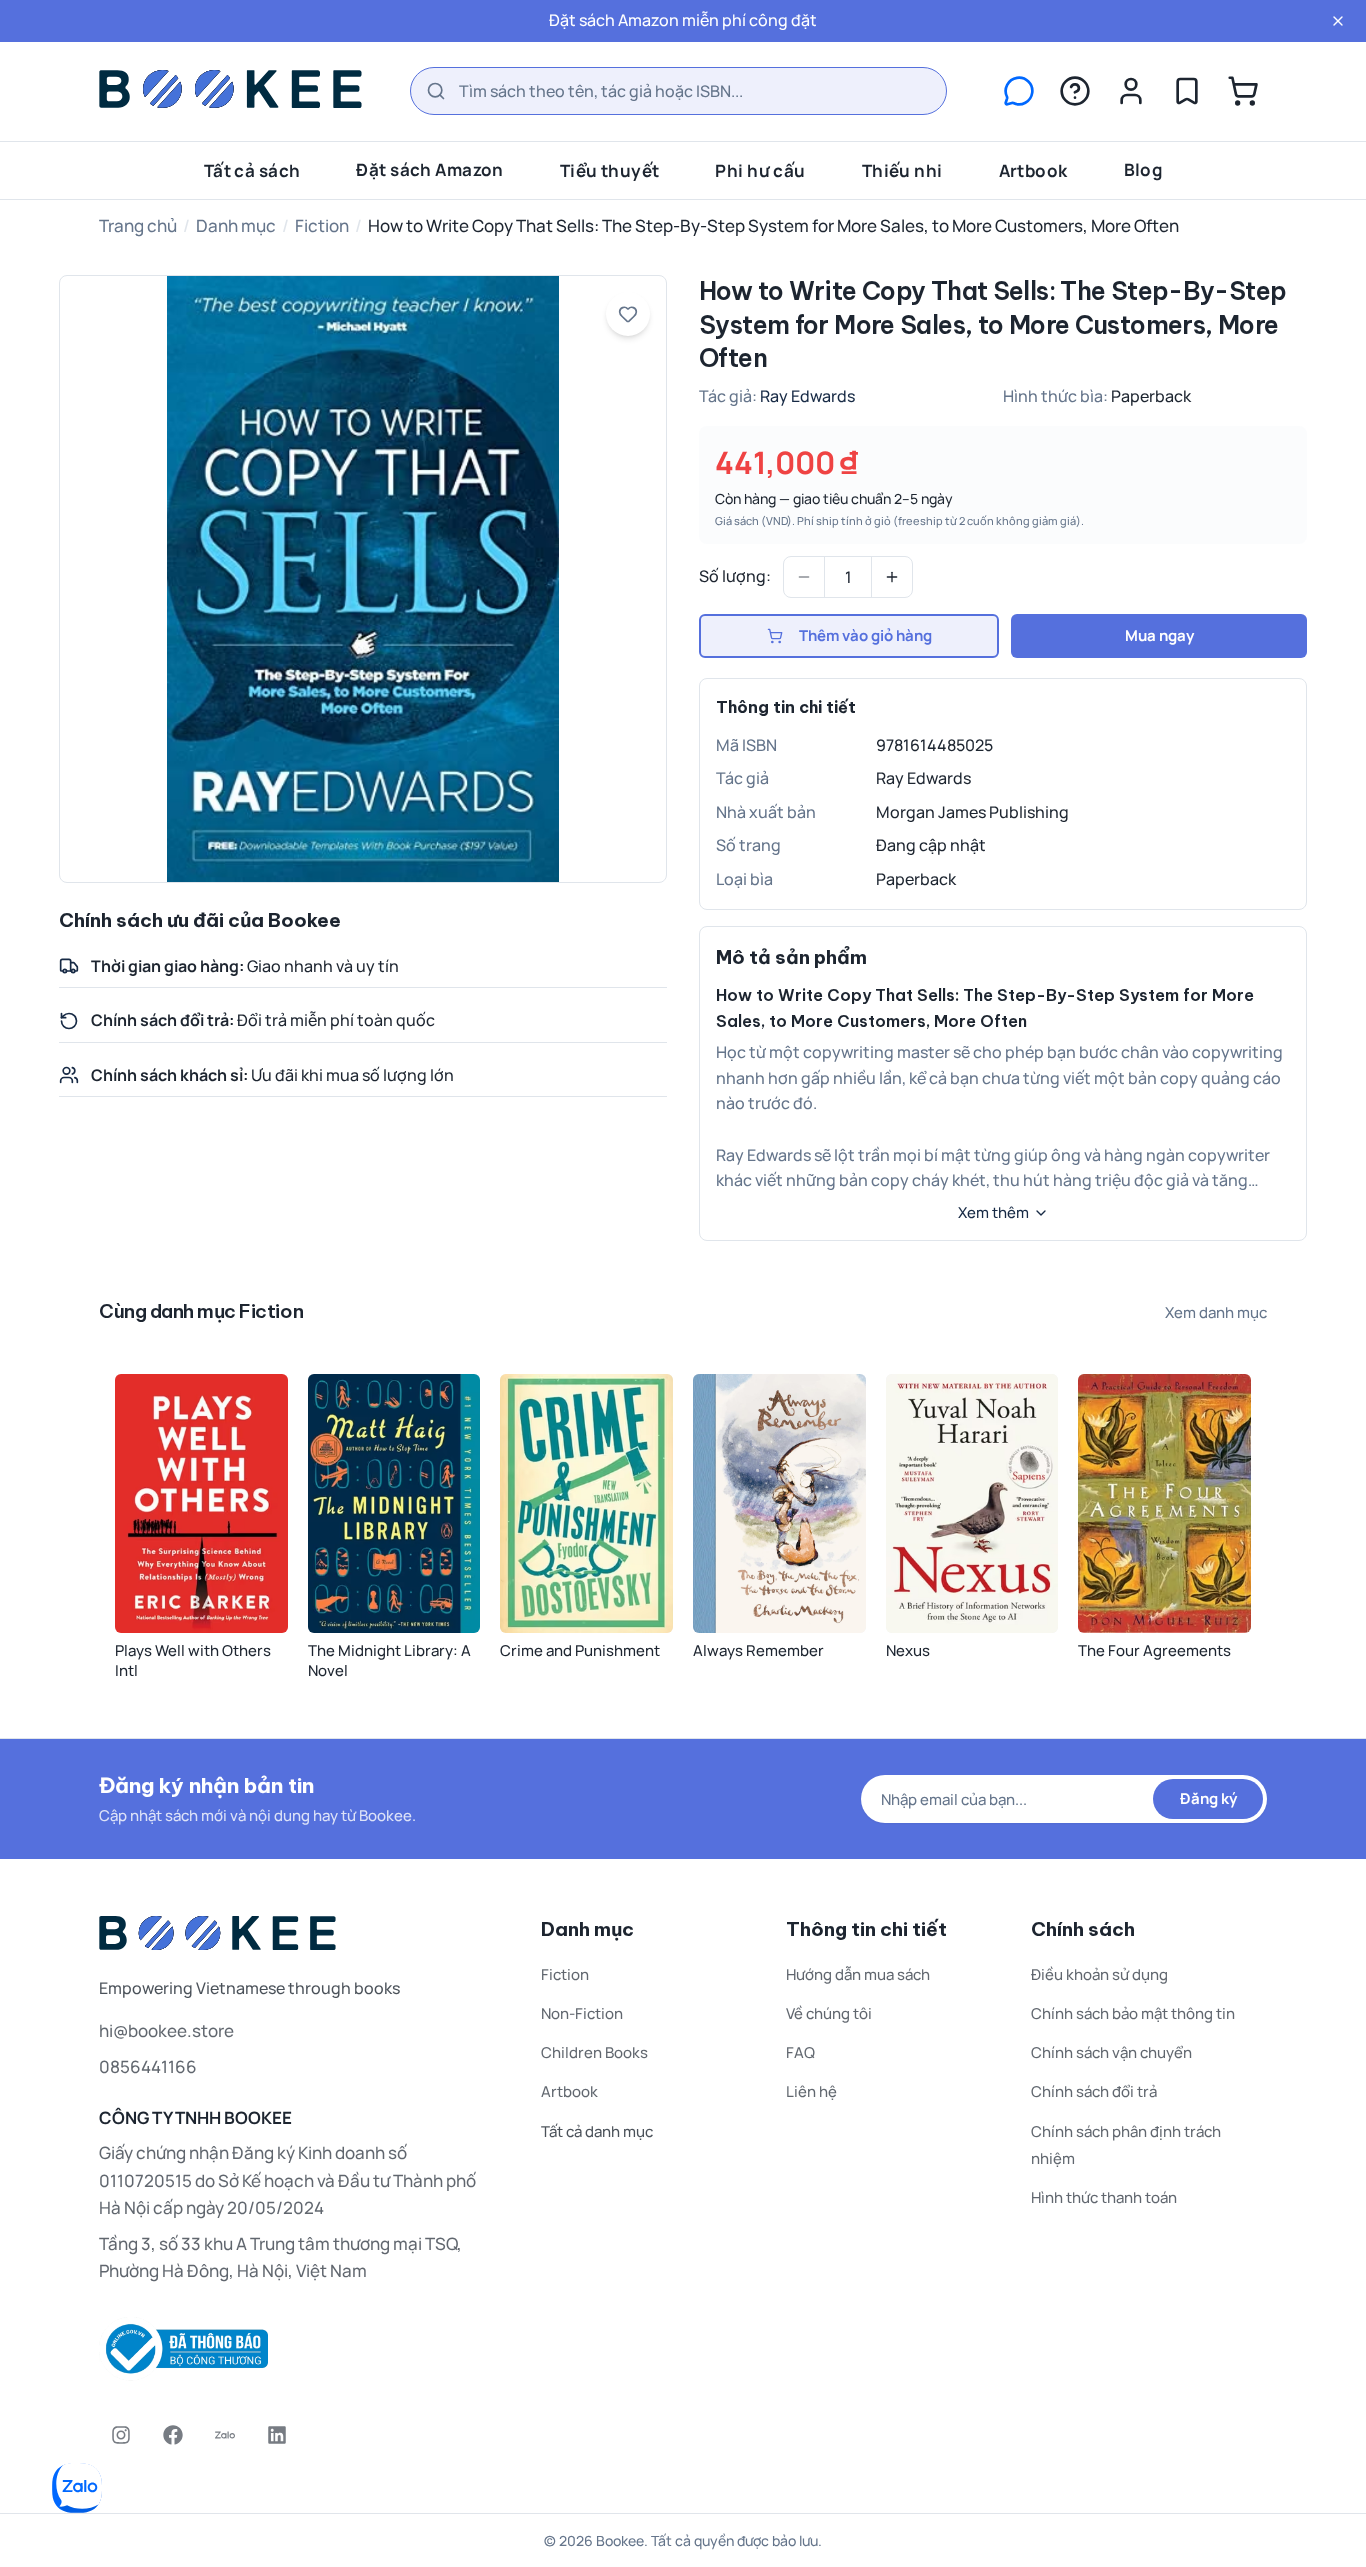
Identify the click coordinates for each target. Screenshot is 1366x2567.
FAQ (800, 2052)
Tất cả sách (252, 169)
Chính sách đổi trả (1094, 2091)
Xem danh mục (1216, 1312)
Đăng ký (1208, 1798)
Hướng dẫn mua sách (858, 1974)
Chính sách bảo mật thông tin (1133, 2013)
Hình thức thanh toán (1104, 2197)
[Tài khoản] (1131, 91)
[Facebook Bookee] (173, 2435)
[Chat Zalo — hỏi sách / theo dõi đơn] (1019, 91)
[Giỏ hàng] (1243, 91)
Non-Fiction (582, 2013)
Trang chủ (138, 225)
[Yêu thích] (1187, 91)
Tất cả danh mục (597, 2131)
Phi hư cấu (760, 169)
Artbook (1033, 169)
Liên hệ (811, 2091)
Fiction (322, 225)
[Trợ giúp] (1075, 91)
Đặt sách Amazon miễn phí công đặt (683, 20)
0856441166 (148, 2066)
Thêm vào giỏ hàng (865, 635)
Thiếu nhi (902, 169)
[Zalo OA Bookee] (225, 2435)
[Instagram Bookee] (121, 2435)
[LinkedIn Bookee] (277, 2435)
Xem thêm (993, 1212)
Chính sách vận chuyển (1111, 2052)
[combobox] (678, 91)
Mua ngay (1159, 635)
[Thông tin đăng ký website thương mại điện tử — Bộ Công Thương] (296, 2349)
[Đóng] (1338, 21)
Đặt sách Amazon (429, 168)
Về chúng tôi (829, 2013)
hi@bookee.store (166, 2030)
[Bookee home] (230, 89)
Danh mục (236, 225)
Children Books (594, 2052)
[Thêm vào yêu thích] (628, 314)
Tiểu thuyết (610, 169)
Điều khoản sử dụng (1099, 1974)
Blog (1143, 168)
